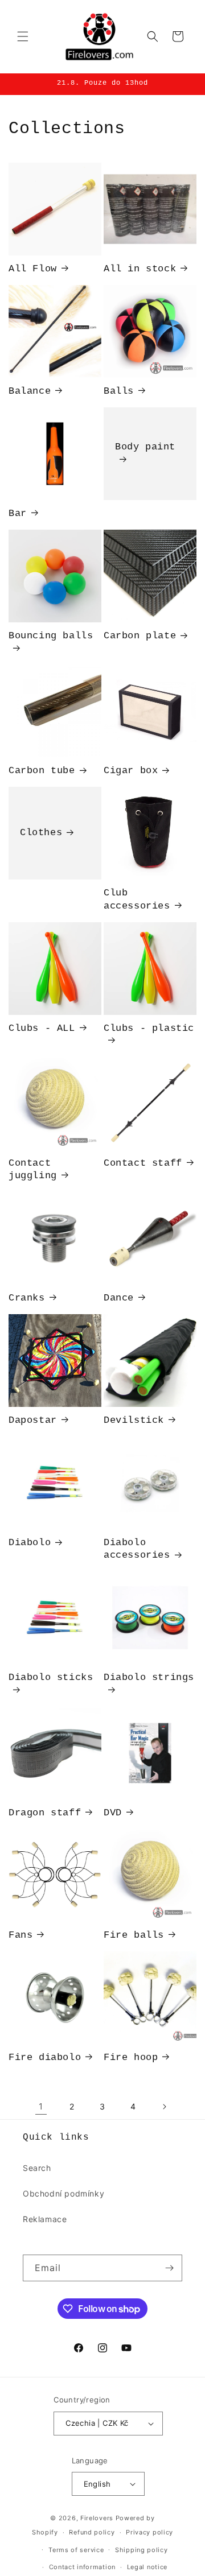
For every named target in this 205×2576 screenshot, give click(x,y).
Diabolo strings (149, 1677)
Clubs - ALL (42, 1028)
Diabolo (30, 1543)
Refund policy (92, 2532)
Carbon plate (140, 636)
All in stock (140, 269)
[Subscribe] (169, 2268)
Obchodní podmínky (63, 2193)
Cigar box (131, 771)
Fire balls (134, 1935)
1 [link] (41, 2106)
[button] (23, 36)
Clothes (41, 833)
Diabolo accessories (137, 1549)
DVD (113, 1813)
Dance (119, 1298)
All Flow (33, 269)
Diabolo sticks (51, 1677)
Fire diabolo (45, 2057)
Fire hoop (131, 2057)
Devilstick (134, 1420)
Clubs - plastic (149, 1028)
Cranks (27, 1298)
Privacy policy (149, 2532)
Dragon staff (45, 1813)
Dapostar (33, 1420)
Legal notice (147, 2567)
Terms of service (76, 2550)
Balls (119, 391)
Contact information (82, 2567)
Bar (18, 513)
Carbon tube (42, 771)
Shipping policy (142, 2550)
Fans (20, 1935)
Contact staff (143, 1163)
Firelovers (97, 2518)
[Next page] (164, 2107)
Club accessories (137, 899)
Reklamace (45, 2219)
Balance (30, 391)
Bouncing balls (51, 636)
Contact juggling (33, 1169)
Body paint (145, 447)
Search (37, 2168)
